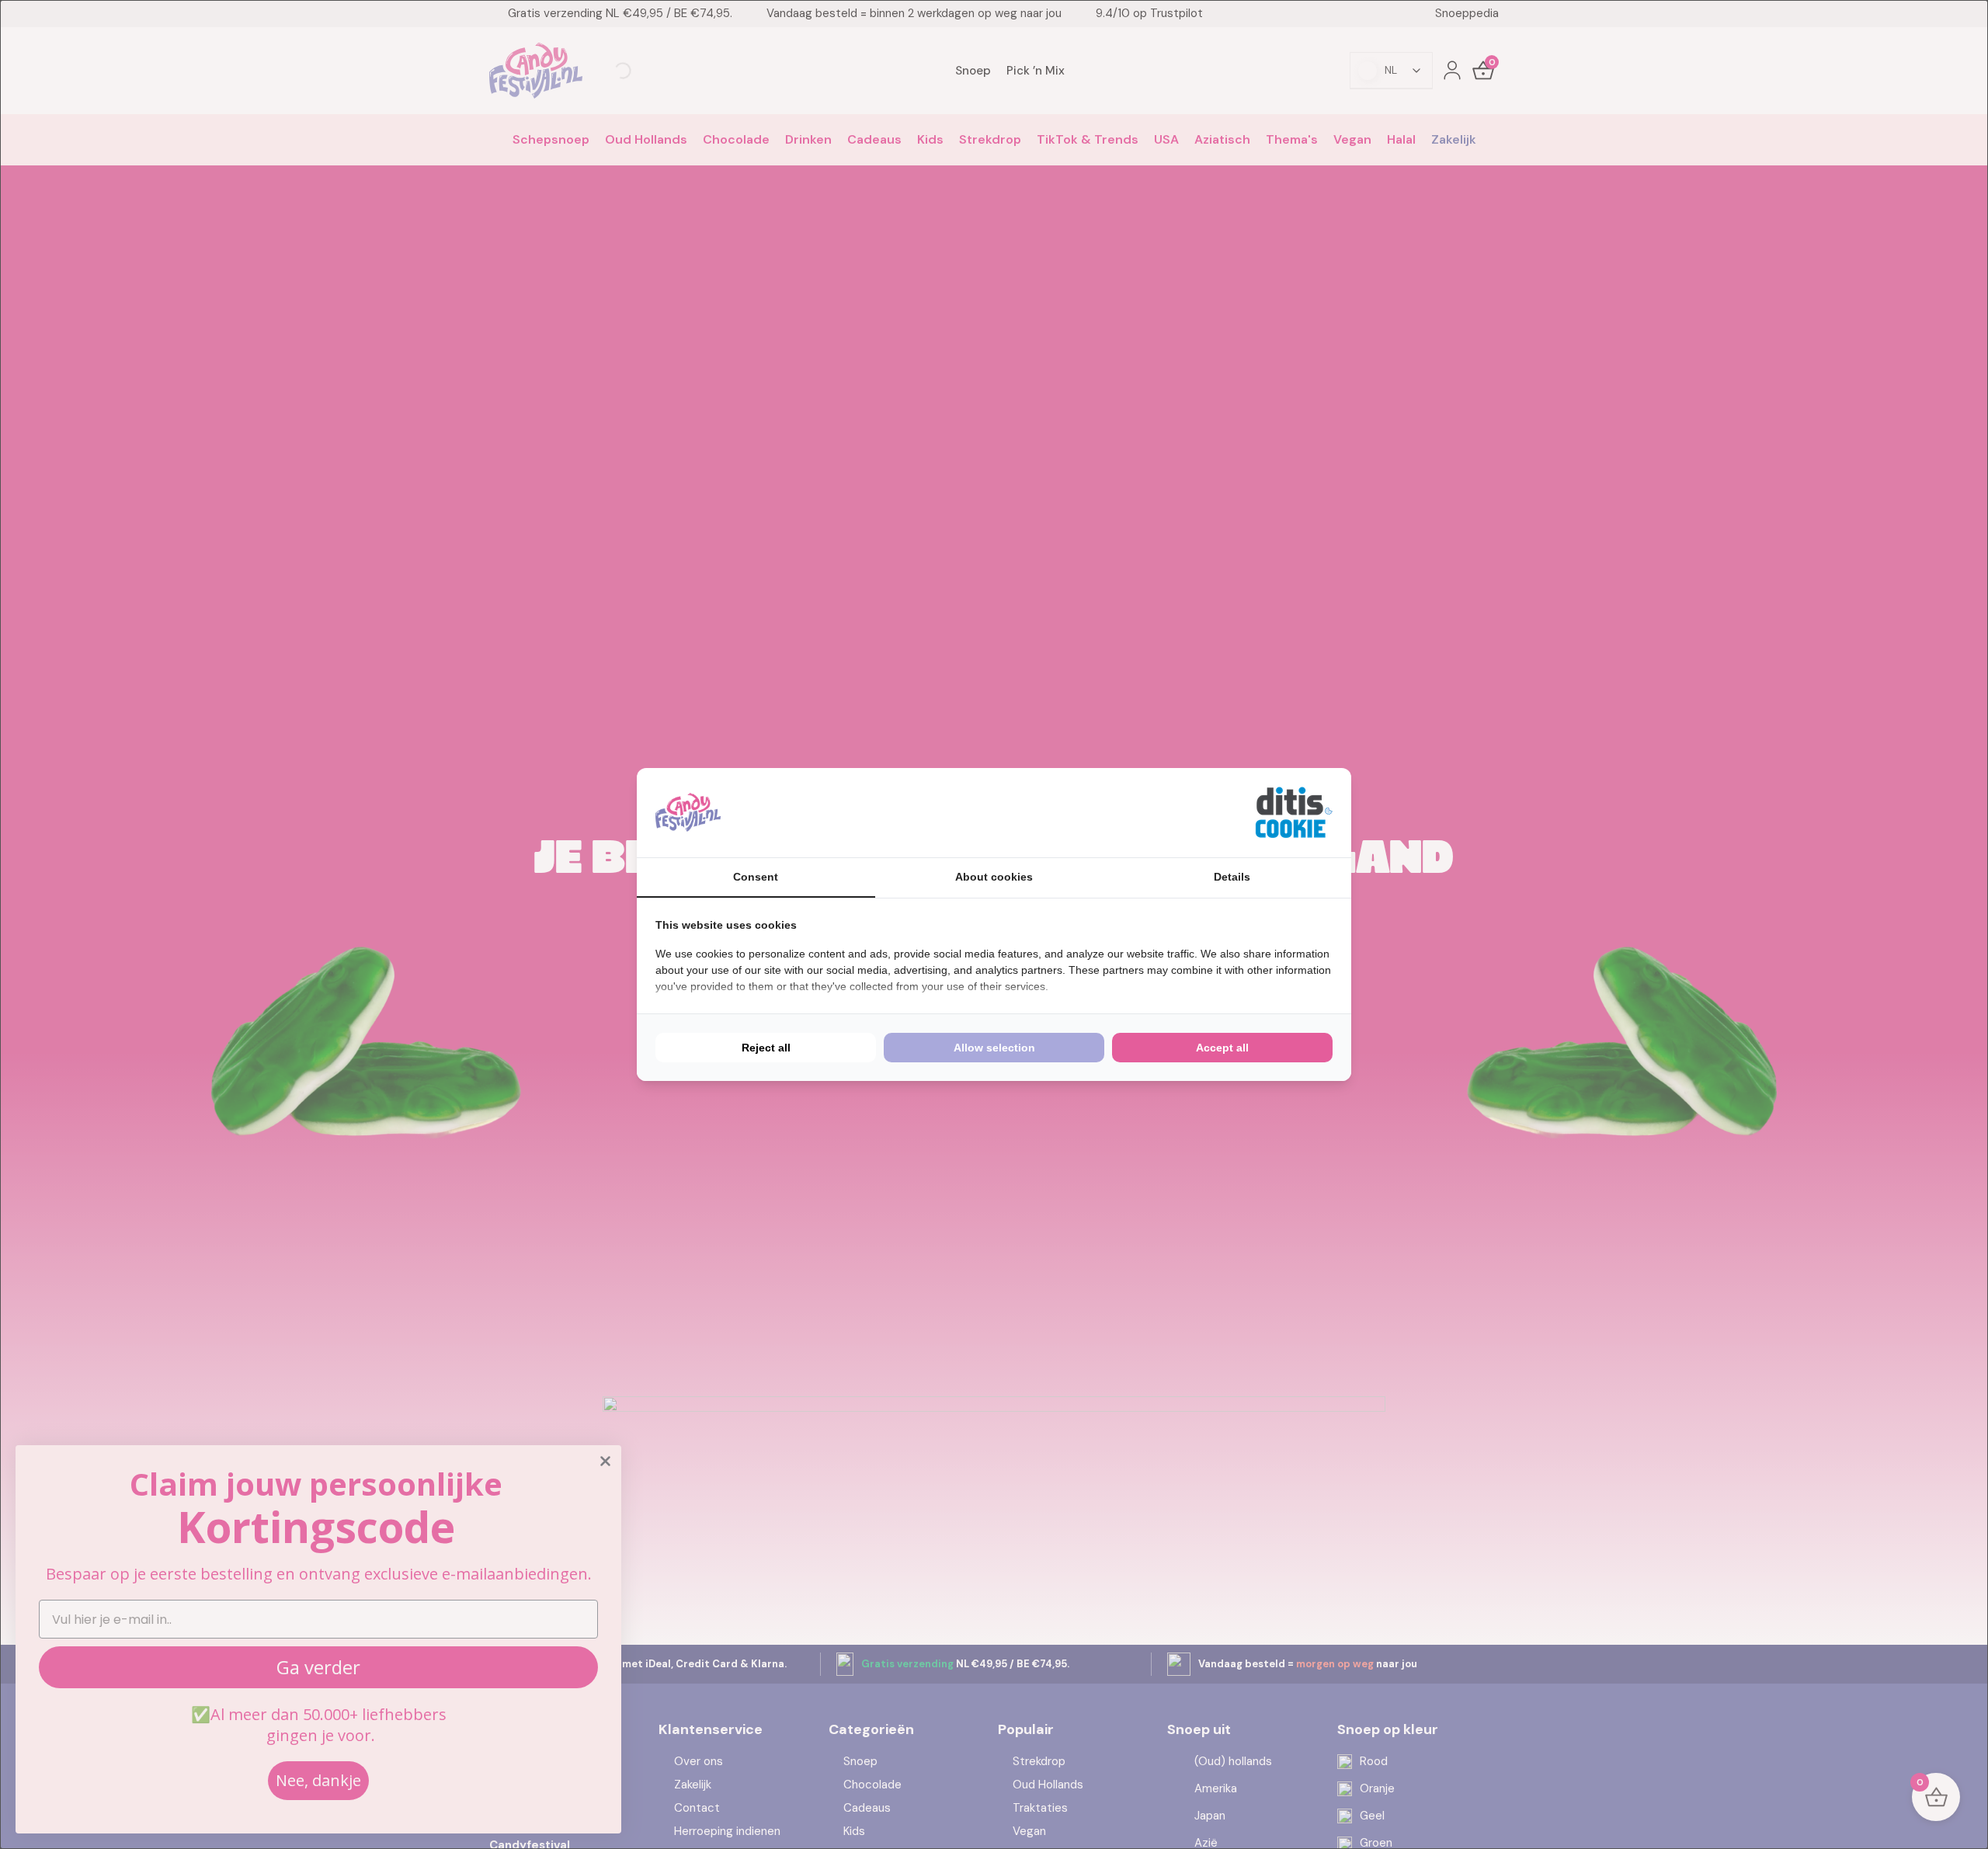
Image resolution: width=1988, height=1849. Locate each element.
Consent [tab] (756, 877)
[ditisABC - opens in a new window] (1294, 813)
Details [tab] (1232, 877)
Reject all (766, 1048)
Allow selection (994, 1048)
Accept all (1222, 1048)
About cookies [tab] (994, 877)
